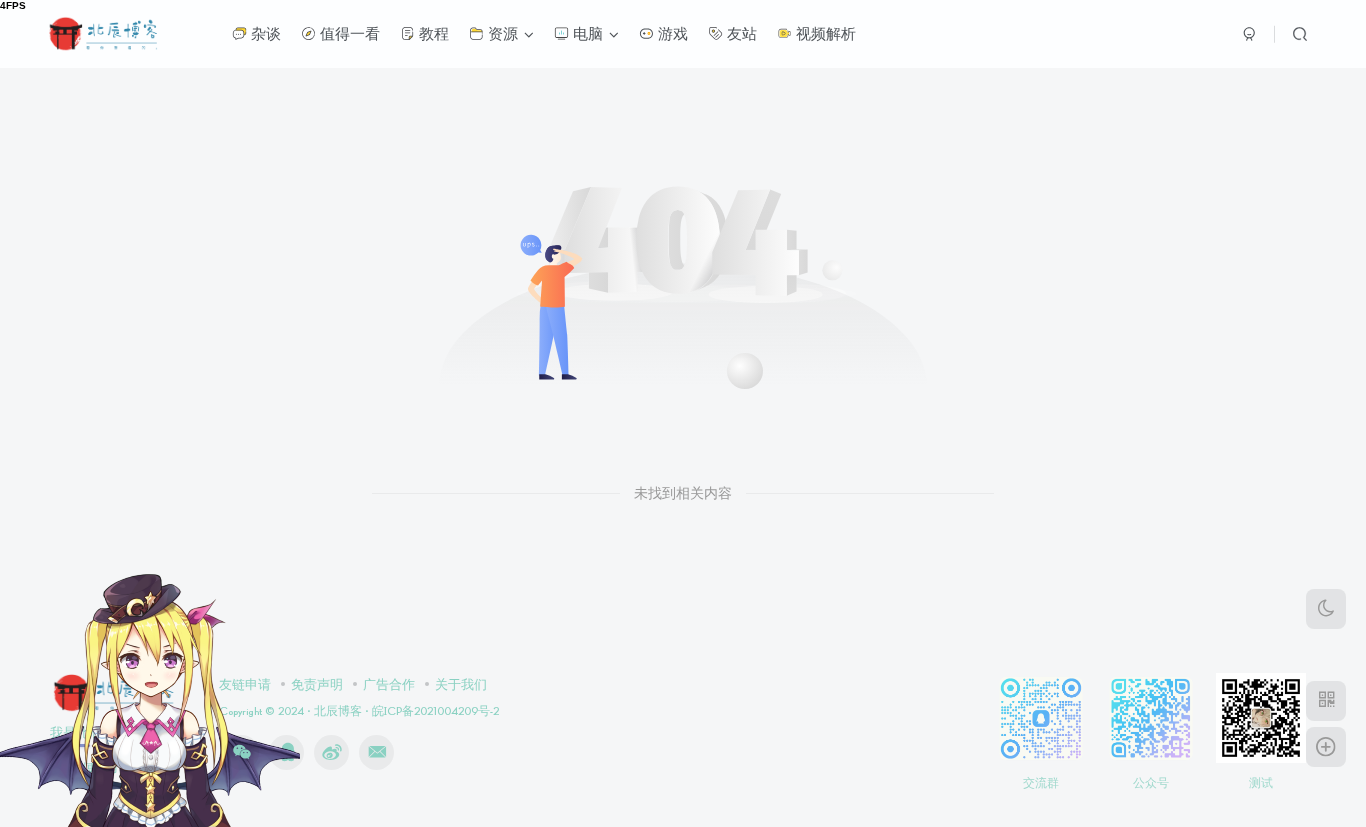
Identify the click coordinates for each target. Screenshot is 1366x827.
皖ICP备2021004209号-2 (434, 710)
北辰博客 (338, 710)
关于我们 (461, 684)
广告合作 (389, 684)
